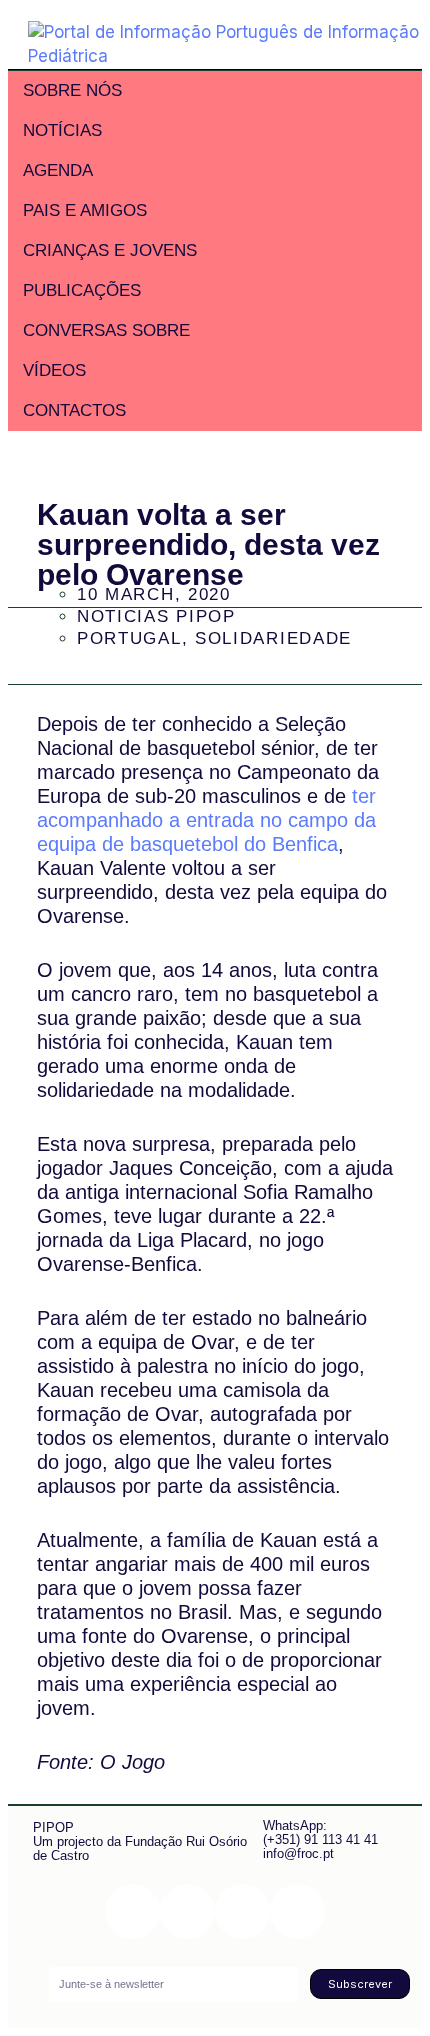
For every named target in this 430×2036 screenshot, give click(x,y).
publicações (82, 290)
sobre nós (72, 90)
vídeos (54, 370)
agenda (58, 170)
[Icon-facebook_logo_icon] (242, 1911)
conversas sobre (106, 330)
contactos (74, 410)
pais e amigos (85, 210)
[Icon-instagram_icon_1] (132, 1911)
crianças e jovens (110, 250)
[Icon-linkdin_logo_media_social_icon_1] (187, 1911)
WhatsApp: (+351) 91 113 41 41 (320, 1832)
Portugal (129, 638)
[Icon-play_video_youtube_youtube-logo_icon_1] (297, 1911)
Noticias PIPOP (156, 616)
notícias (62, 130)
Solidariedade (273, 638)
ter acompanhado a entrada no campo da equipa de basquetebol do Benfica (206, 820)
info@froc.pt (298, 1853)
